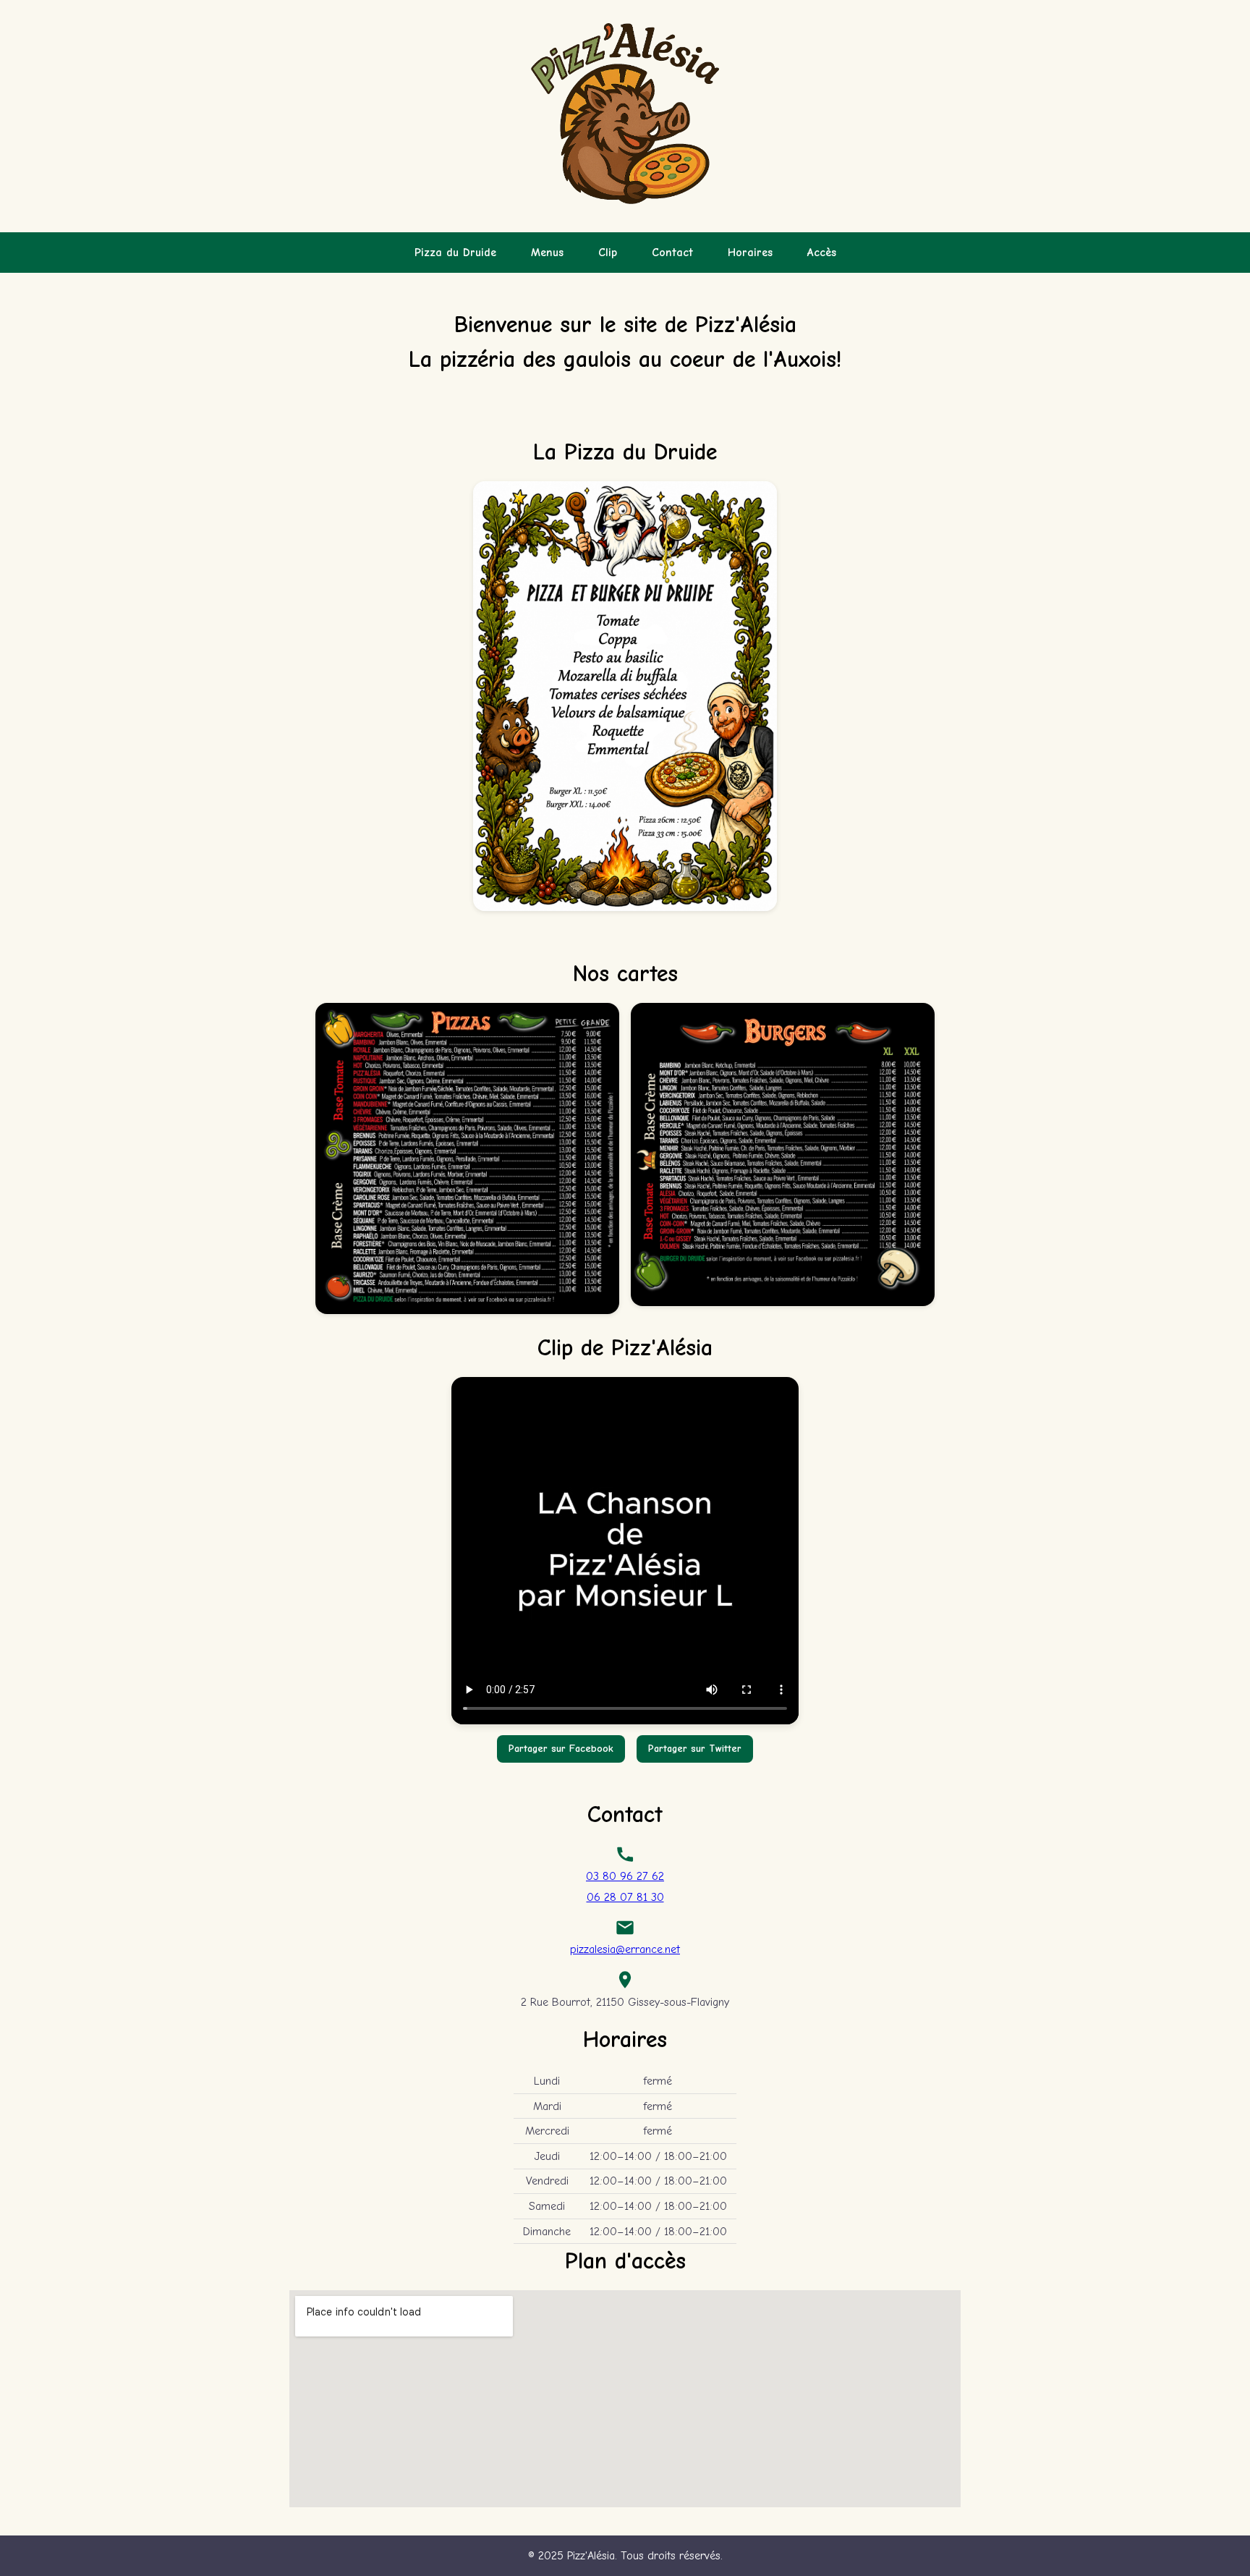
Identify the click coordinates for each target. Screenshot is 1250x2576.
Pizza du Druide (455, 253)
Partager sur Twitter (695, 1749)
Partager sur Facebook (561, 1749)
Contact (672, 253)
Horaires (750, 253)
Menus (547, 253)
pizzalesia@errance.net (625, 1949)
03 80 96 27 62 (625, 1876)
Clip (608, 253)
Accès (822, 253)
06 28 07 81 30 (625, 1897)
